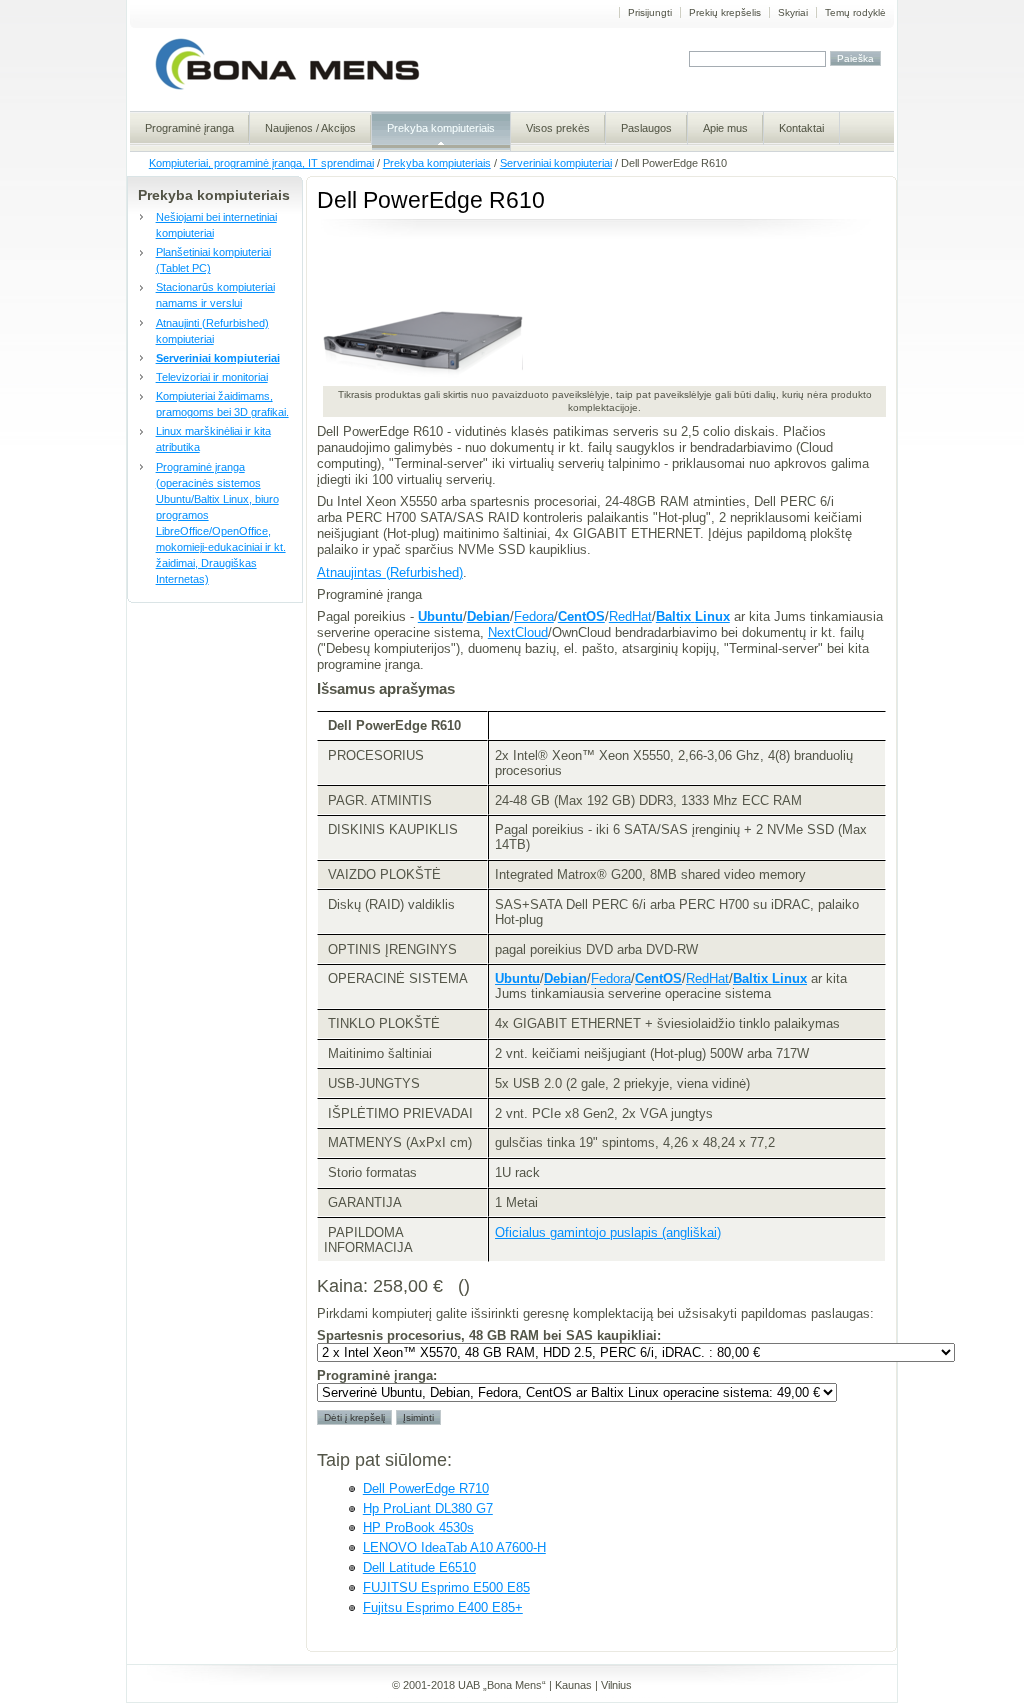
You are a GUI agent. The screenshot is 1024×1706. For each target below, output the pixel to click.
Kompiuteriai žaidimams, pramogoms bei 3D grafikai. (222, 404)
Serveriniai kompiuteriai (556, 163)
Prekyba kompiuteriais (437, 163)
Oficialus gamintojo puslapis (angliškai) (608, 1232)
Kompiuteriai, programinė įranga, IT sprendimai (261, 163)
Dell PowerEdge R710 (426, 1488)
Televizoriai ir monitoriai (212, 377)
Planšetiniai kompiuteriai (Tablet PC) (213, 260)
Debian (488, 616)
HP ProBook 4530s (418, 1527)
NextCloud (518, 632)
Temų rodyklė (855, 12)
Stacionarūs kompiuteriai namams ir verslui (215, 295)
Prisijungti (650, 12)
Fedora (534, 616)
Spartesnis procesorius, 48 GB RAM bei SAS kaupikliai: (489, 1335)
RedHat (630, 616)
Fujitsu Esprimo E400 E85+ (443, 1607)
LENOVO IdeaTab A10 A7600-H (454, 1547)
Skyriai (793, 12)
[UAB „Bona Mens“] (288, 88)
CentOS (581, 616)
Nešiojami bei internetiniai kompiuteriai (216, 225)
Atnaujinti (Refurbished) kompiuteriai (212, 331)
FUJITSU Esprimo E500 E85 (446, 1587)
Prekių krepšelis (725, 12)
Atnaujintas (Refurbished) (390, 572)
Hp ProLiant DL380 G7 (428, 1508)
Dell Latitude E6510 (419, 1567)
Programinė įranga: (377, 1375)
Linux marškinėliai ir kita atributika (213, 439)
